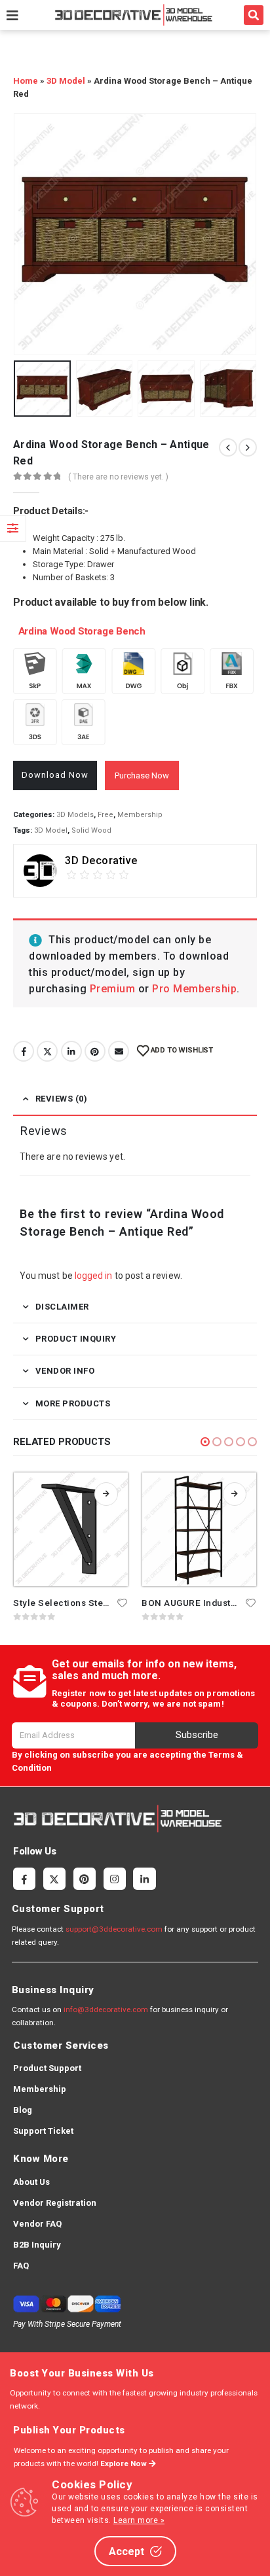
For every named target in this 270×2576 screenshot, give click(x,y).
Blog (23, 2110)
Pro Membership (194, 989)
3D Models (75, 815)
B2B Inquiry (37, 2245)
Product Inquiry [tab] (76, 1339)
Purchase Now (142, 775)
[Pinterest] (85, 1879)
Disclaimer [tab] (62, 1307)
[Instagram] (115, 1879)
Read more (106, 1494)
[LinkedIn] (144, 1879)
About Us (31, 2182)
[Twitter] (54, 1879)
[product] (71, 1529)
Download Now (55, 775)
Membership (140, 815)
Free (106, 815)
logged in (94, 1276)
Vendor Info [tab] (65, 1371)
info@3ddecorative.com (106, 2010)
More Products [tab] (73, 1403)
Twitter (47, 1051)
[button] (254, 15)
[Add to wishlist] (123, 1602)
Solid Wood (91, 830)
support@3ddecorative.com (114, 1929)
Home (26, 81)
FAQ (21, 2266)
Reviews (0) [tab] (62, 1099)
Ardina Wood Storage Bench (79, 631)
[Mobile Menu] (12, 15)
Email (119, 1051)
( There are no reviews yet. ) (118, 477)
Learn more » (139, 2520)
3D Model (66, 81)
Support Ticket (43, 2131)
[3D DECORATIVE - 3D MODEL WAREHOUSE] (133, 15)
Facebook (24, 1051)
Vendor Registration (55, 2203)
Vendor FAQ (37, 2224)
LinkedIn (71, 1051)
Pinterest (95, 1051)
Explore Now (125, 2463)
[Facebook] (24, 1879)
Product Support (47, 2068)
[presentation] (29, 234)
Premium (114, 989)
